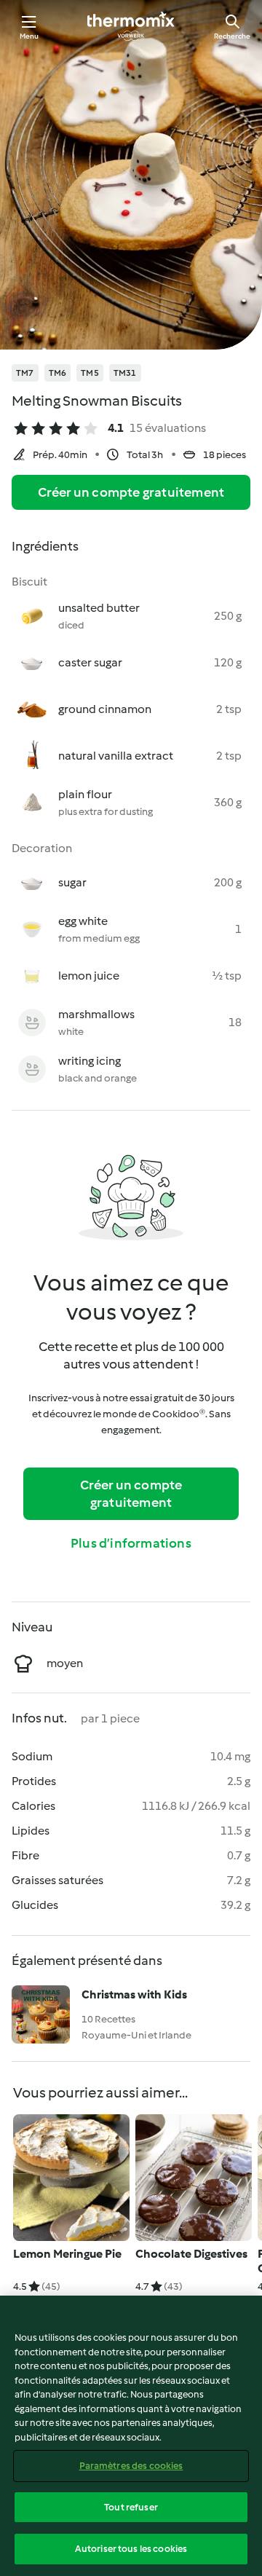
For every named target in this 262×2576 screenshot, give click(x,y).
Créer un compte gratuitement (131, 492)
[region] (131, 2436)
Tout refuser (131, 2507)
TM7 (25, 373)
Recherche (232, 36)
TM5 (90, 373)
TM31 (125, 373)
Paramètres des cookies (131, 2466)
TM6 (58, 373)
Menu (29, 36)
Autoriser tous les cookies (131, 2549)
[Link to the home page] (131, 26)
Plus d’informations (131, 1543)
